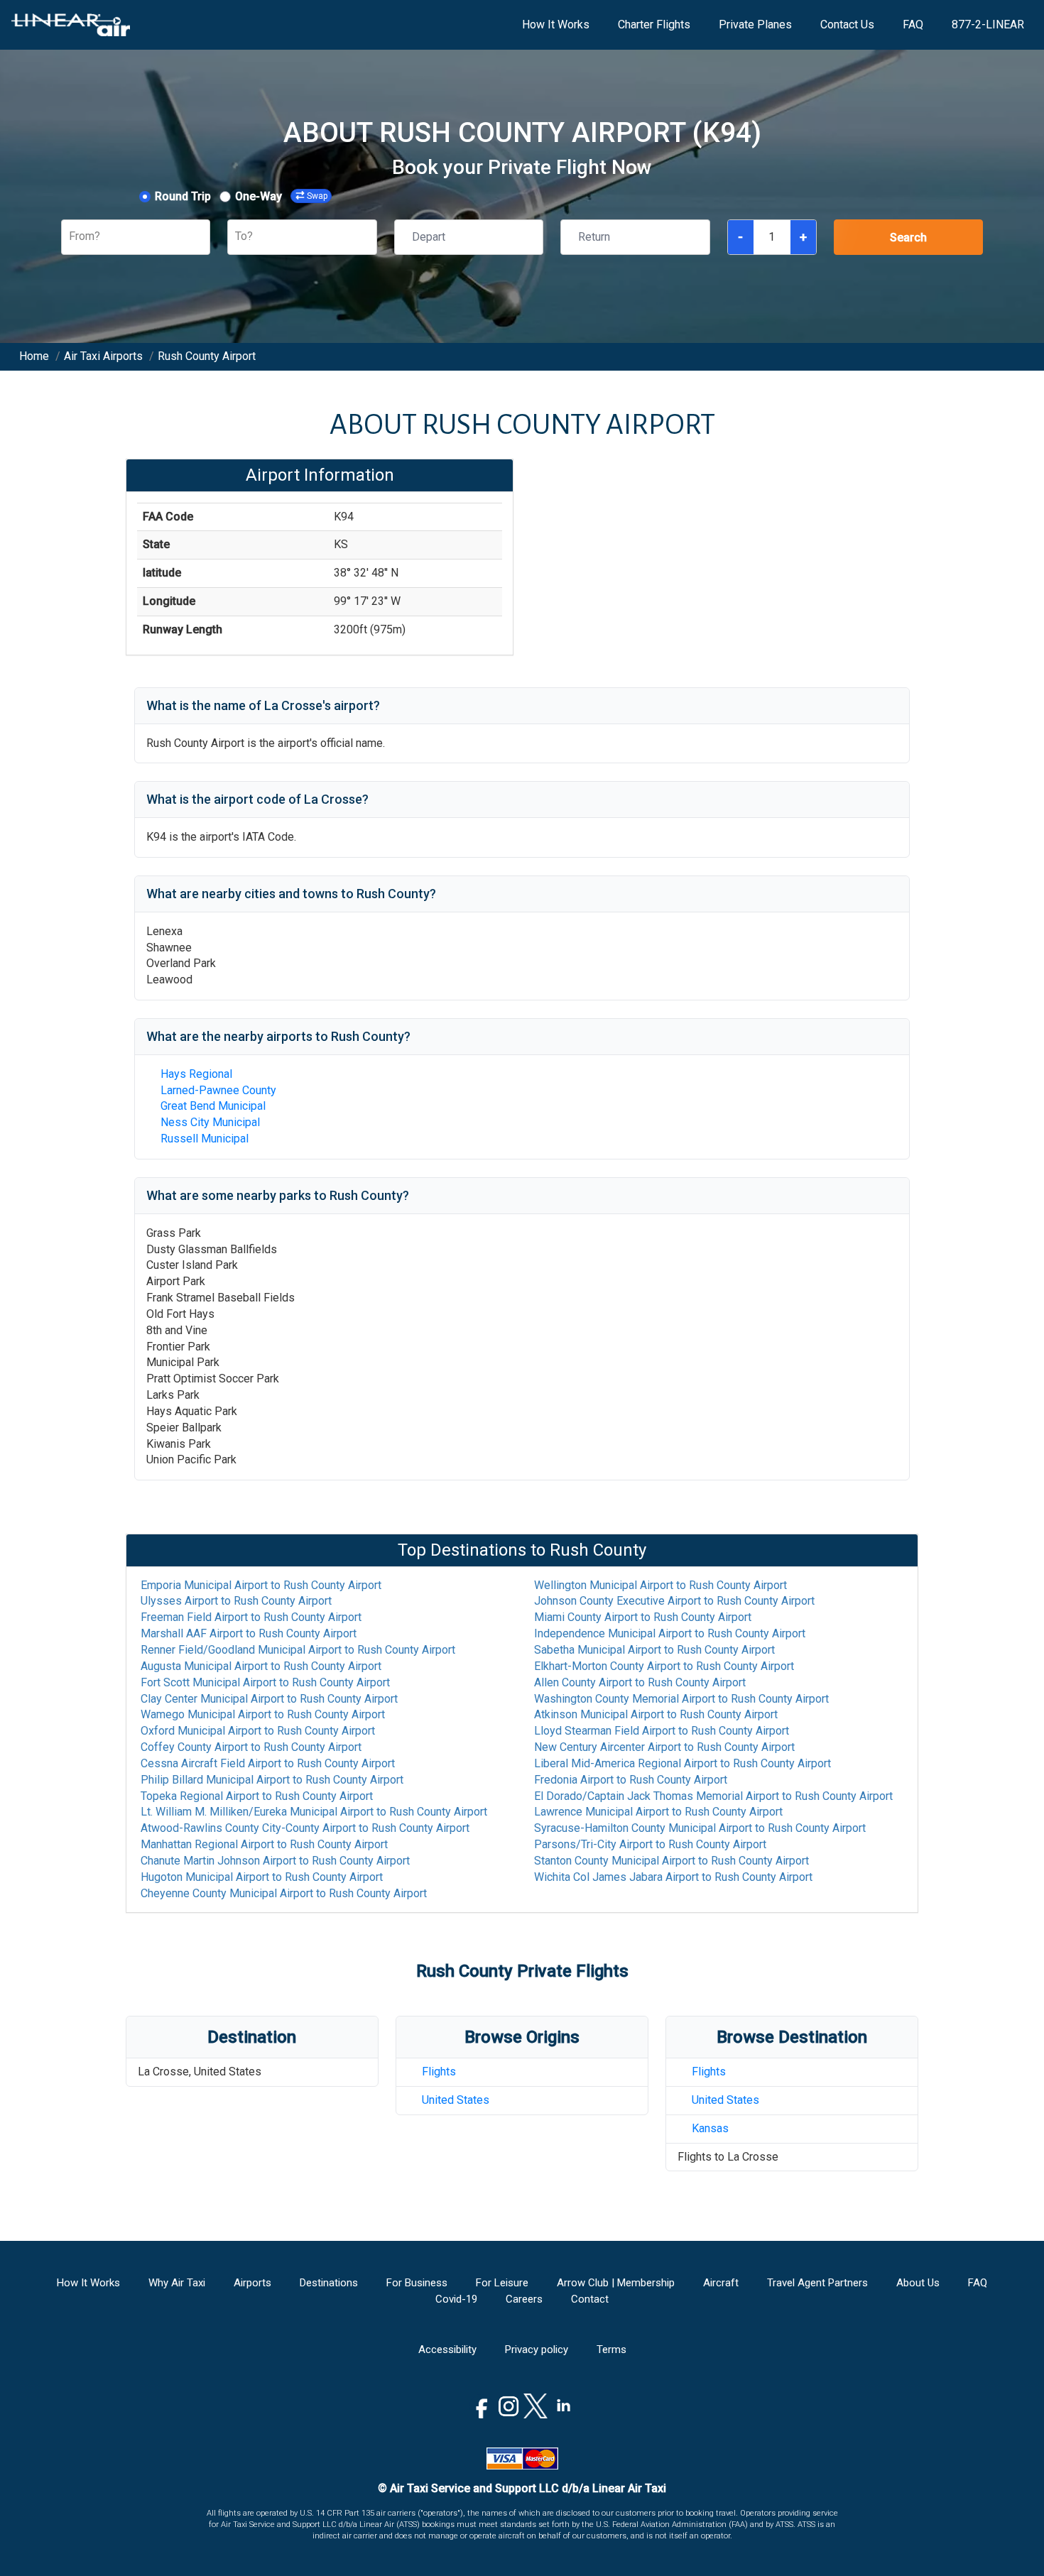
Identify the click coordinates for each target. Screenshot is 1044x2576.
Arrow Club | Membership (616, 2283)
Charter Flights (654, 24)
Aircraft (721, 2283)
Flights (439, 2072)
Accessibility (447, 2349)
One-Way (259, 196)
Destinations (329, 2283)
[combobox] (70, 237)
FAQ (913, 24)
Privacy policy (537, 2349)
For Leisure (502, 2283)
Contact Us (847, 24)
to (261, 1585)
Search (908, 238)
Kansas (710, 2128)
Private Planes (755, 24)
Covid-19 (456, 2299)
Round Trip (183, 196)
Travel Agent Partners (817, 2283)
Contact (590, 2299)
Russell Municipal (205, 1139)
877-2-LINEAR (988, 24)
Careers (524, 2299)
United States (456, 2100)
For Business (417, 2283)
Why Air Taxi (177, 2283)
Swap (317, 196)
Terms (611, 2349)
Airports (252, 2283)
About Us (918, 2283)
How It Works (556, 24)
